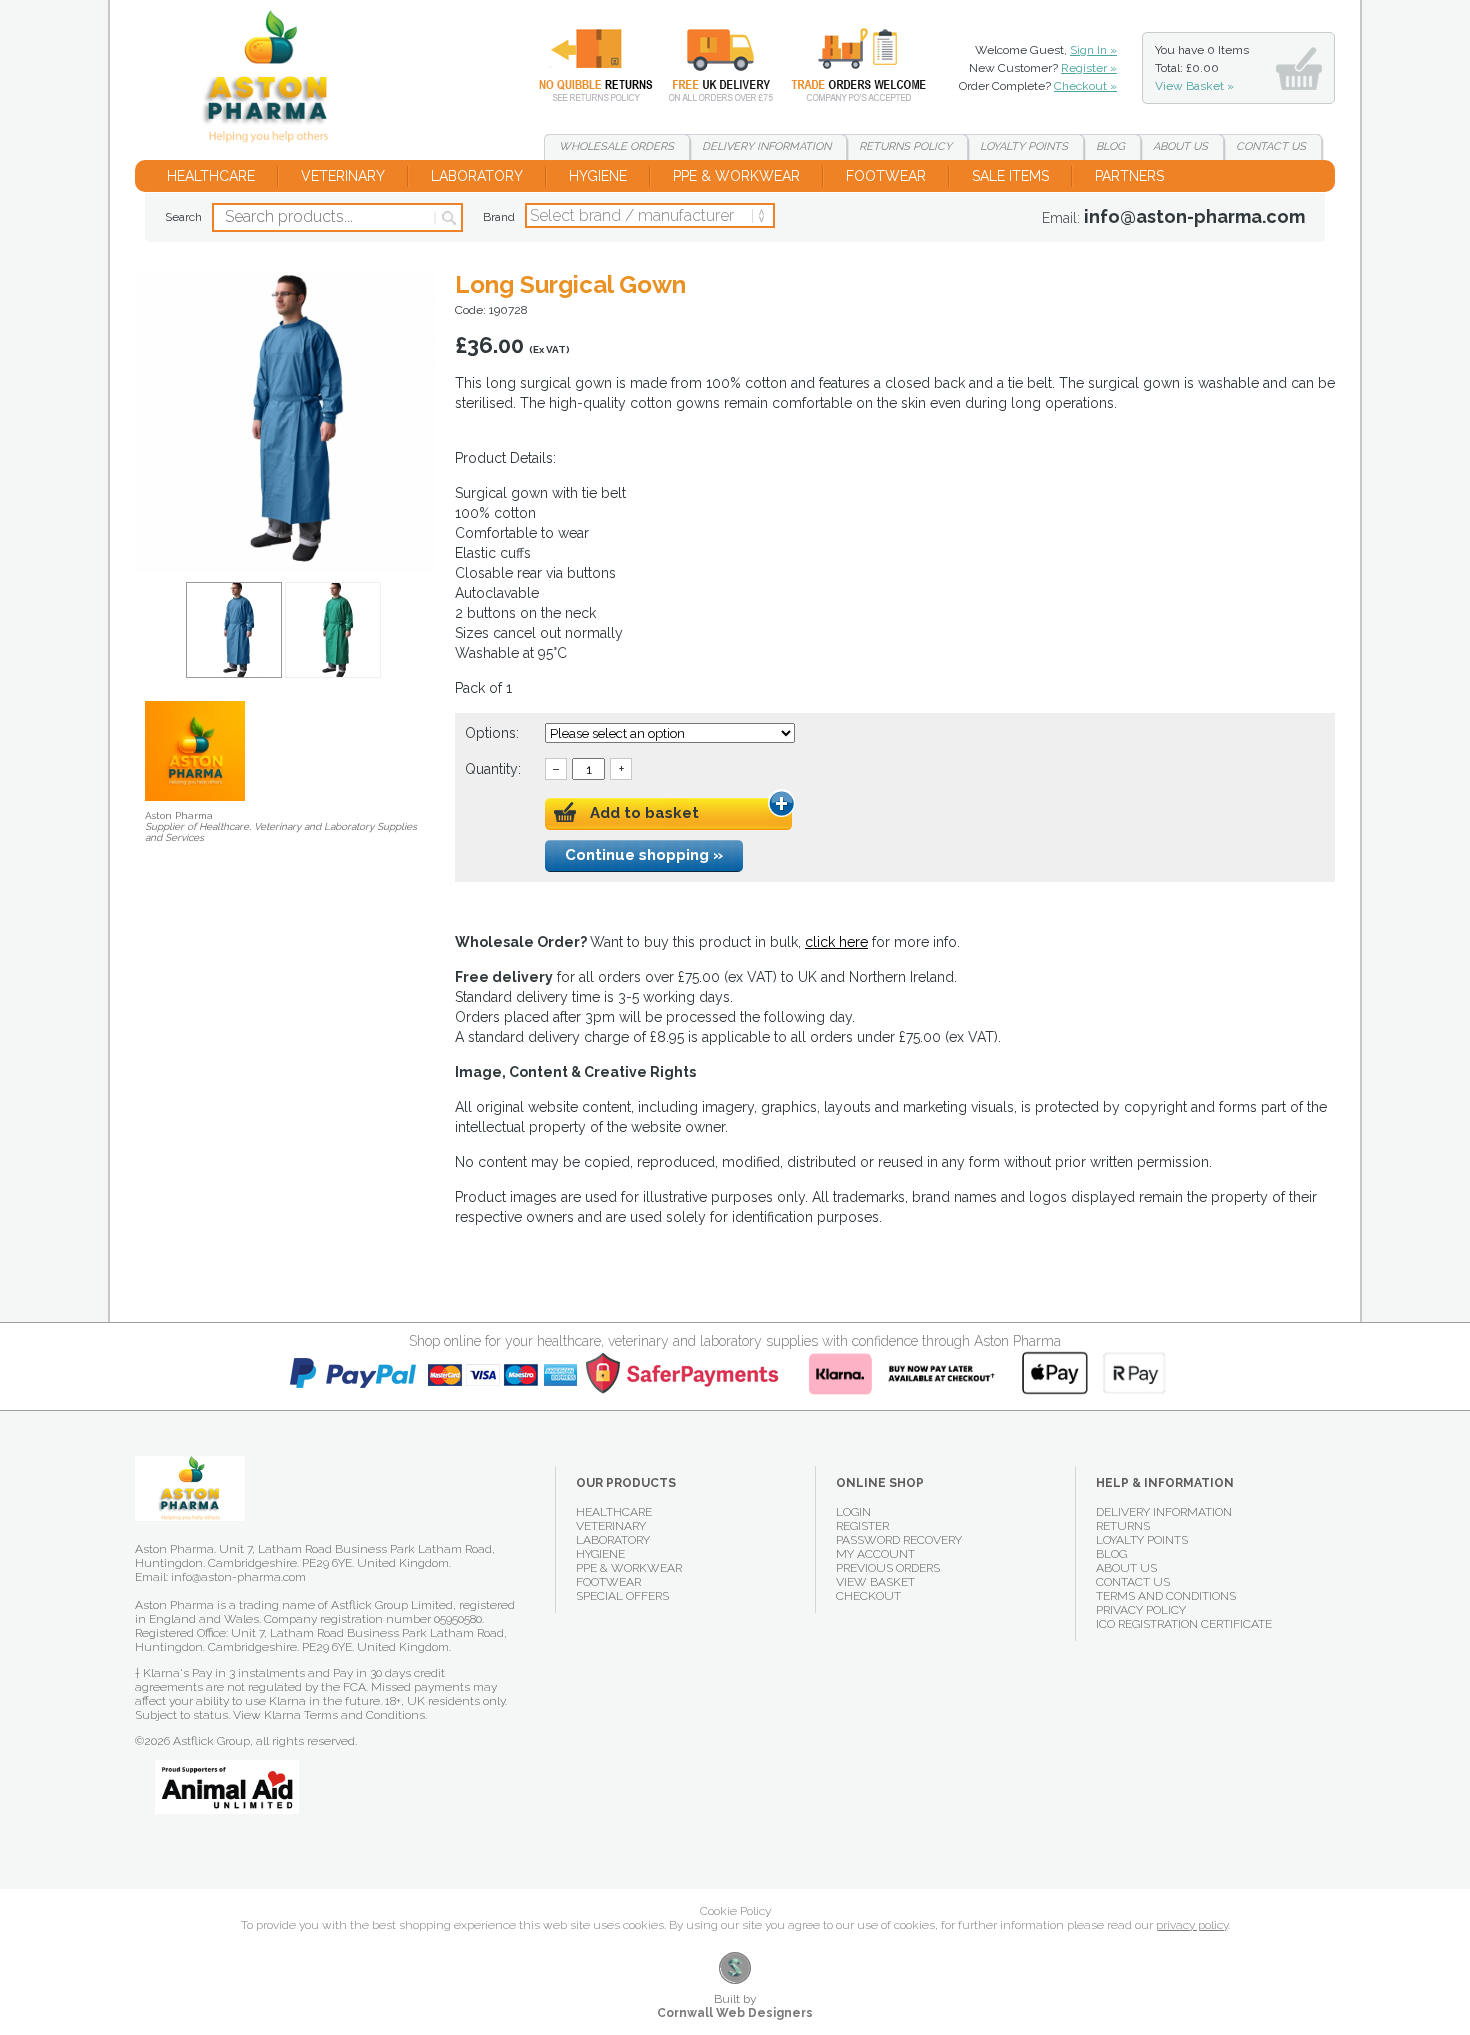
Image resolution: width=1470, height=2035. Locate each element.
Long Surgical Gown (273, 80)
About (1180, 146)
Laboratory (477, 176)
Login (853, 1512)
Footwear (886, 176)
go (447, 218)
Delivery (709, 65)
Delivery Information (1164, 1512)
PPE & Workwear (736, 176)
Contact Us (1133, 1582)
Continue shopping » (644, 855)
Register (862, 1526)
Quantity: (493, 769)
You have (1202, 68)
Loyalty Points (1142, 1540)
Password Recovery (899, 1540)
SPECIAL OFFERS (622, 1596)
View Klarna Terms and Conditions (329, 1715)
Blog (1110, 146)
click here (836, 942)
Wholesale (844, 65)
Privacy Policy (1141, 1610)
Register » (1089, 68)
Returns (584, 65)
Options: (494, 733)
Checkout (868, 1596)
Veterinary (343, 176)
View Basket (875, 1582)
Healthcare (211, 176)
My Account (875, 1554)
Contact (1271, 146)
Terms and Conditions (1166, 1596)
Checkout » (1085, 86)
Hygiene (598, 176)
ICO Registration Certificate (1184, 1624)
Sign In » (1093, 50)
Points (1024, 146)
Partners (1129, 176)
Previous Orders (888, 1568)
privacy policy (1192, 1925)
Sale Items (1010, 176)
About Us (1126, 1568)
